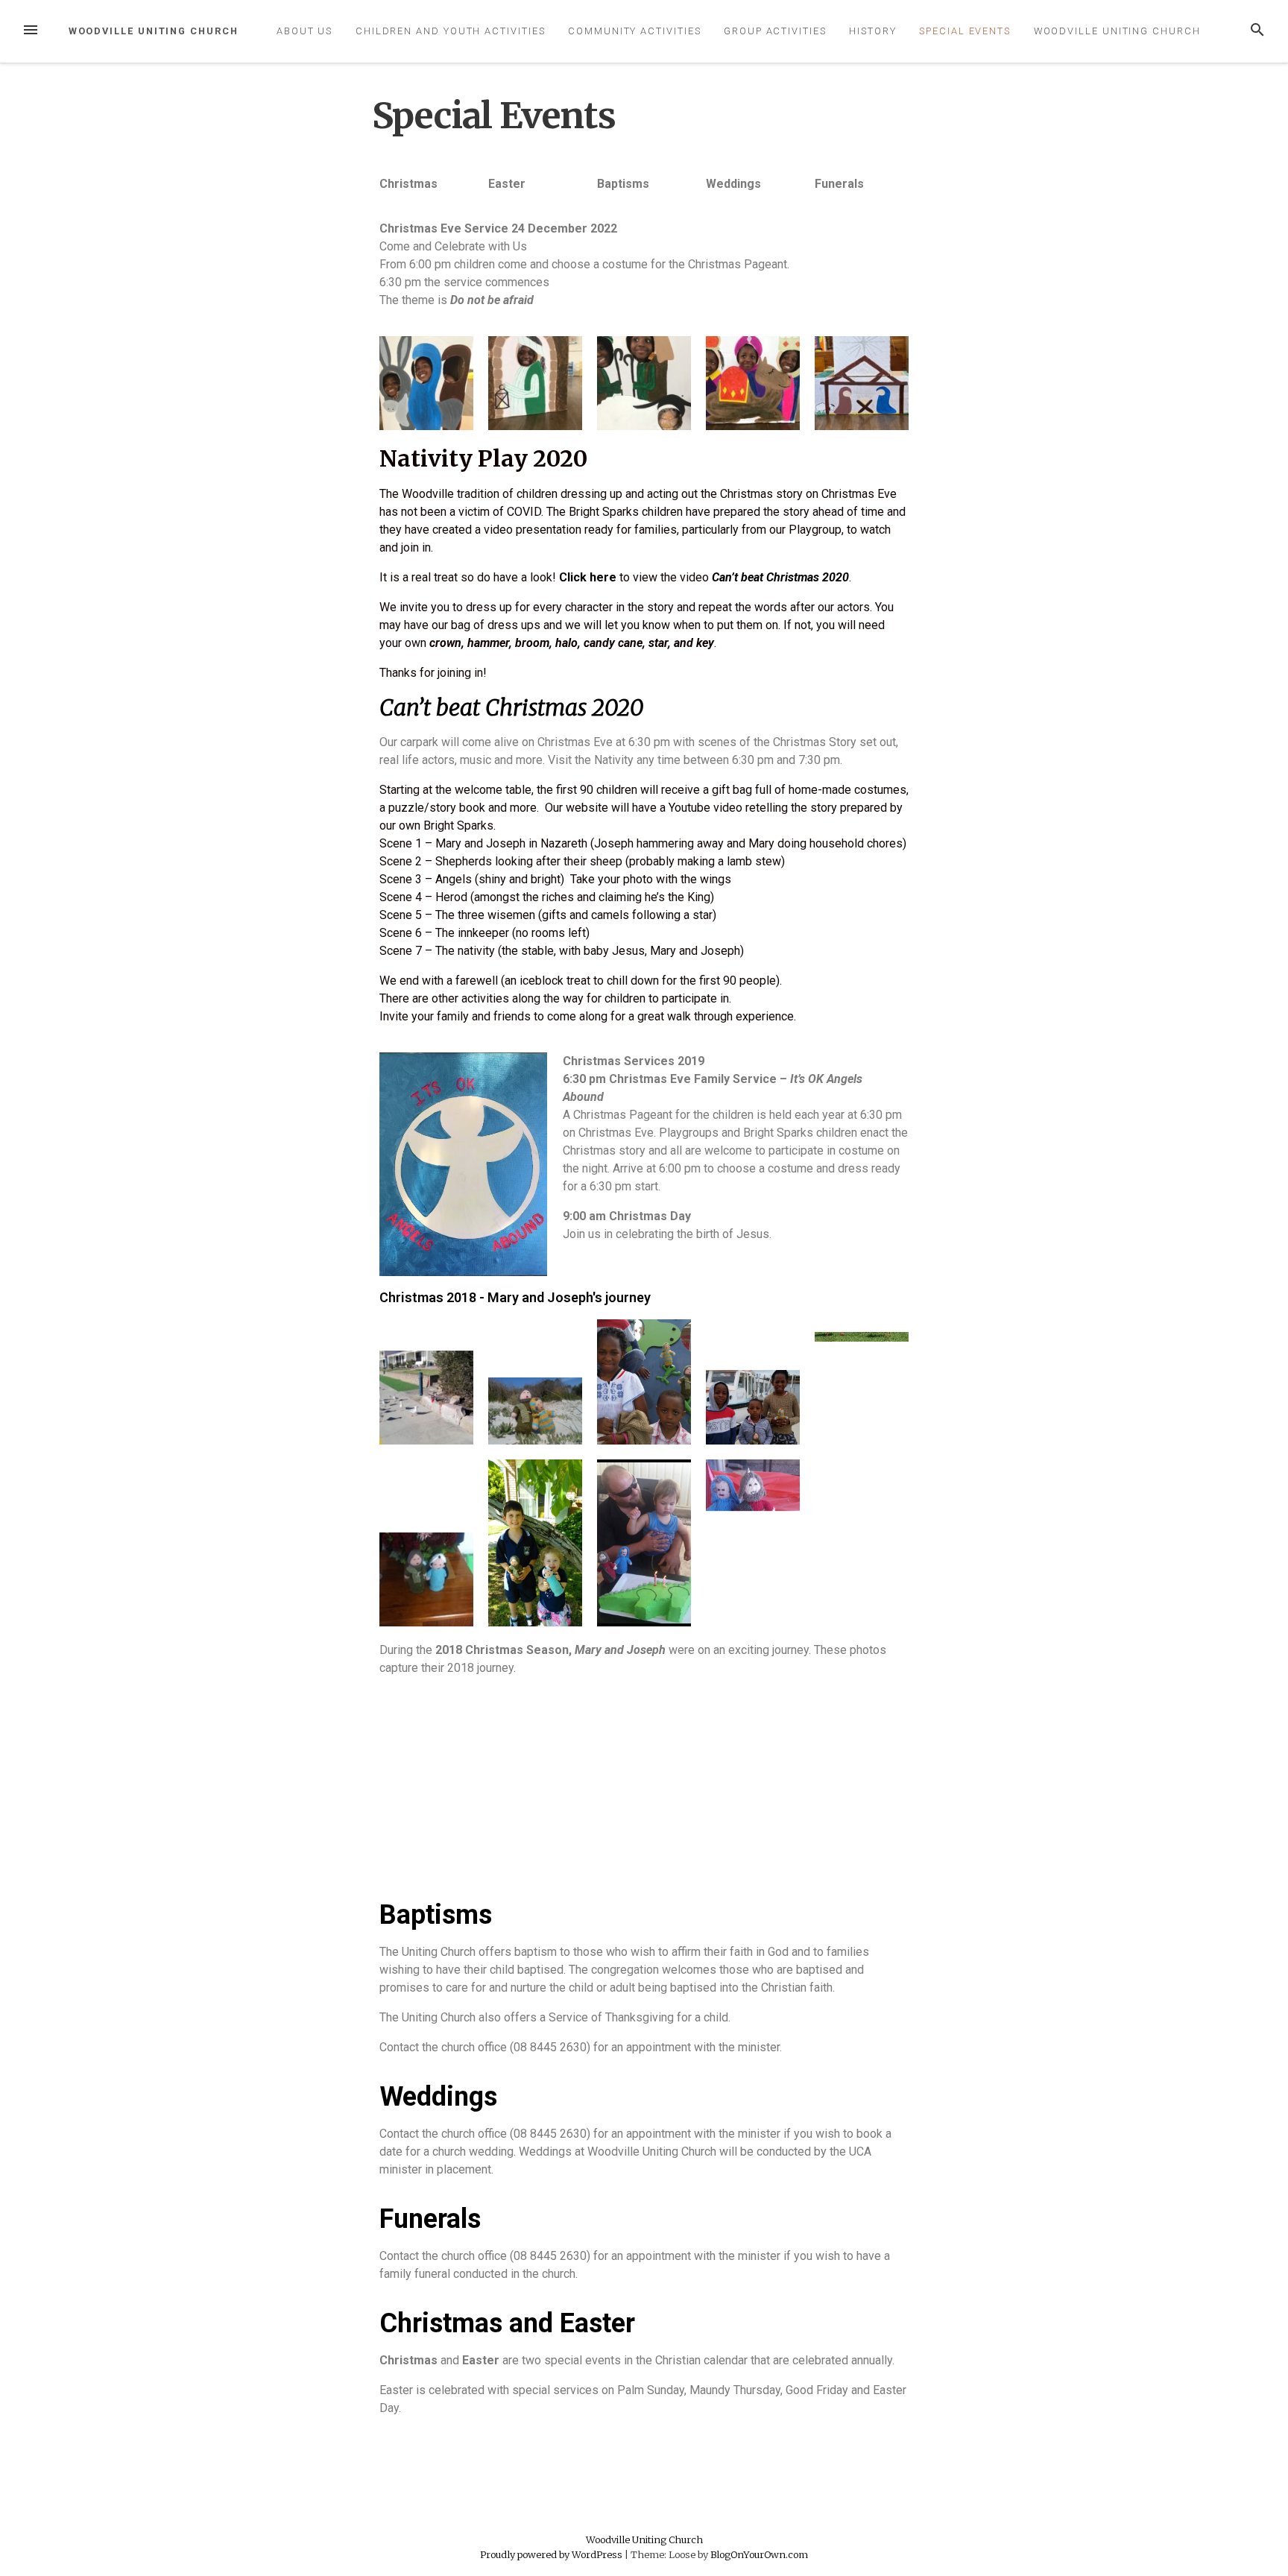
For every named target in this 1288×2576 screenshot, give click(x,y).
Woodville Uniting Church (154, 31)
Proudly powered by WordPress (552, 2554)
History (872, 31)
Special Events (965, 31)
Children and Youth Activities (451, 31)
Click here (588, 577)
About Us (304, 31)
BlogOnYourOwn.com (759, 2554)
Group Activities (775, 31)
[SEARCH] (1257, 31)
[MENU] (31, 31)
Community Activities (634, 31)
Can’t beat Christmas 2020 (511, 707)
